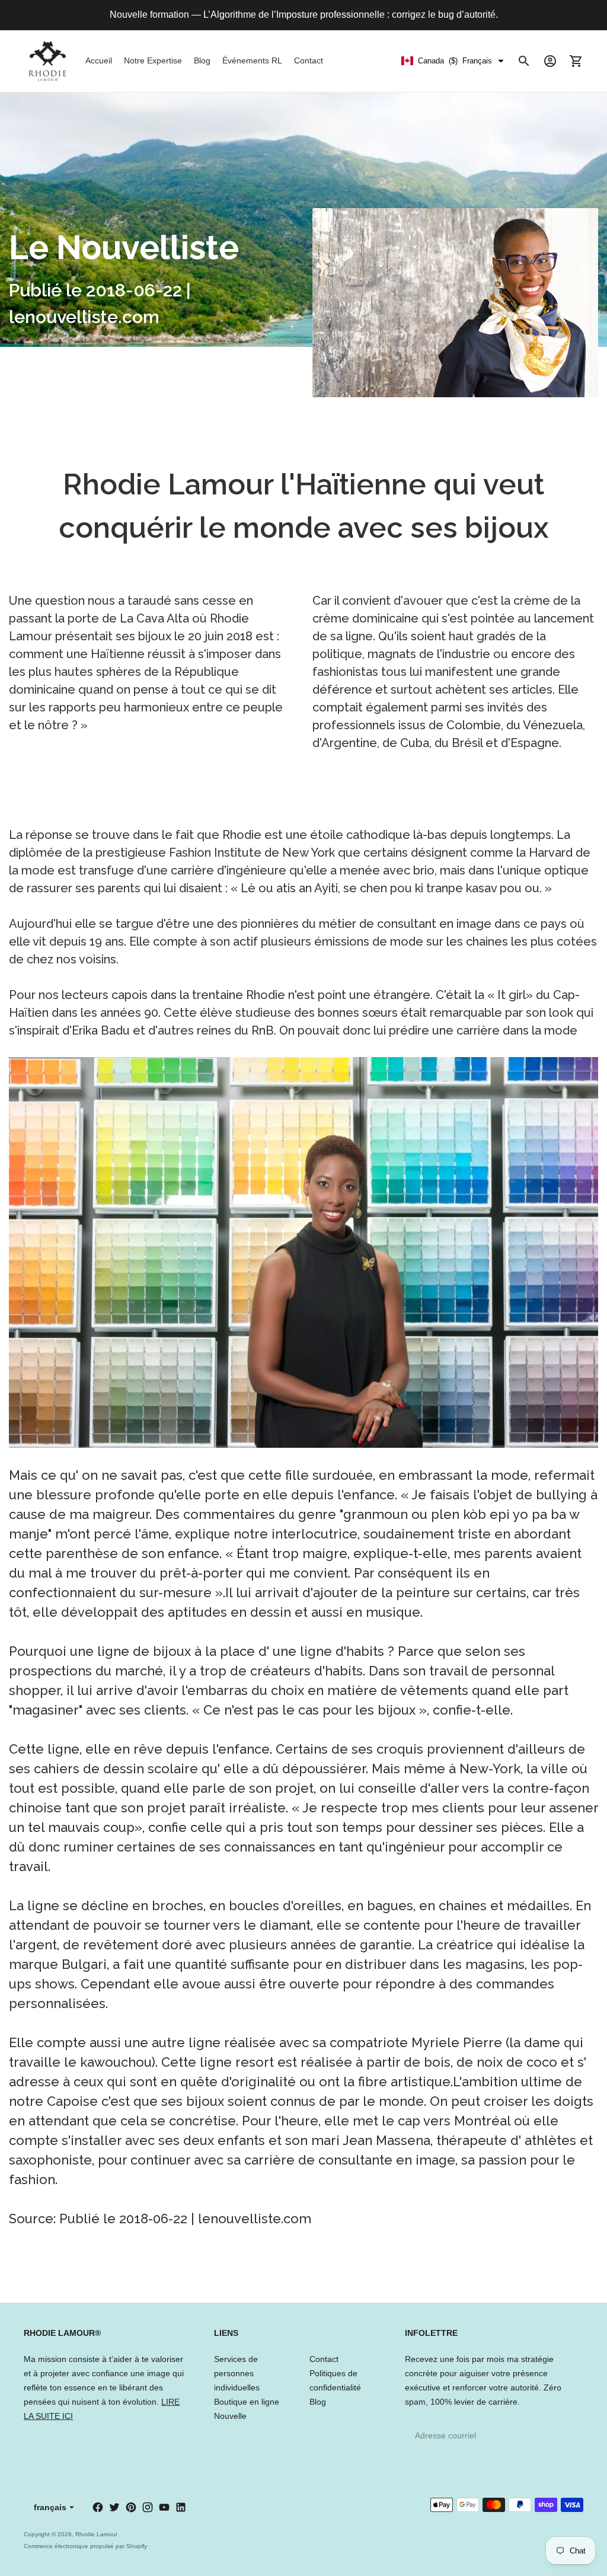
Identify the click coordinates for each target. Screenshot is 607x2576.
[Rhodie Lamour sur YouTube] (164, 2507)
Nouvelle (230, 2416)
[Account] (550, 61)
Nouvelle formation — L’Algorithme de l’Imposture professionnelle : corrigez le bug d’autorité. (304, 15)
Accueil (99, 60)
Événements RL (252, 60)
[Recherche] (524, 61)
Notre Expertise (153, 60)
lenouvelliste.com (255, 2219)
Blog (202, 60)
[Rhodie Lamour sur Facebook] (98, 2507)
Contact (309, 60)
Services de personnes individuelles (237, 2373)
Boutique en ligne (247, 2402)
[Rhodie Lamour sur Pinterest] (131, 2507)
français (50, 2507)
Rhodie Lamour (97, 2534)
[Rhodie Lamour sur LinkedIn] (181, 2507)
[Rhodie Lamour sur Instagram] (148, 2507)
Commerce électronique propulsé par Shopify (85, 2546)
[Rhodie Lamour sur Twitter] (114, 2507)
